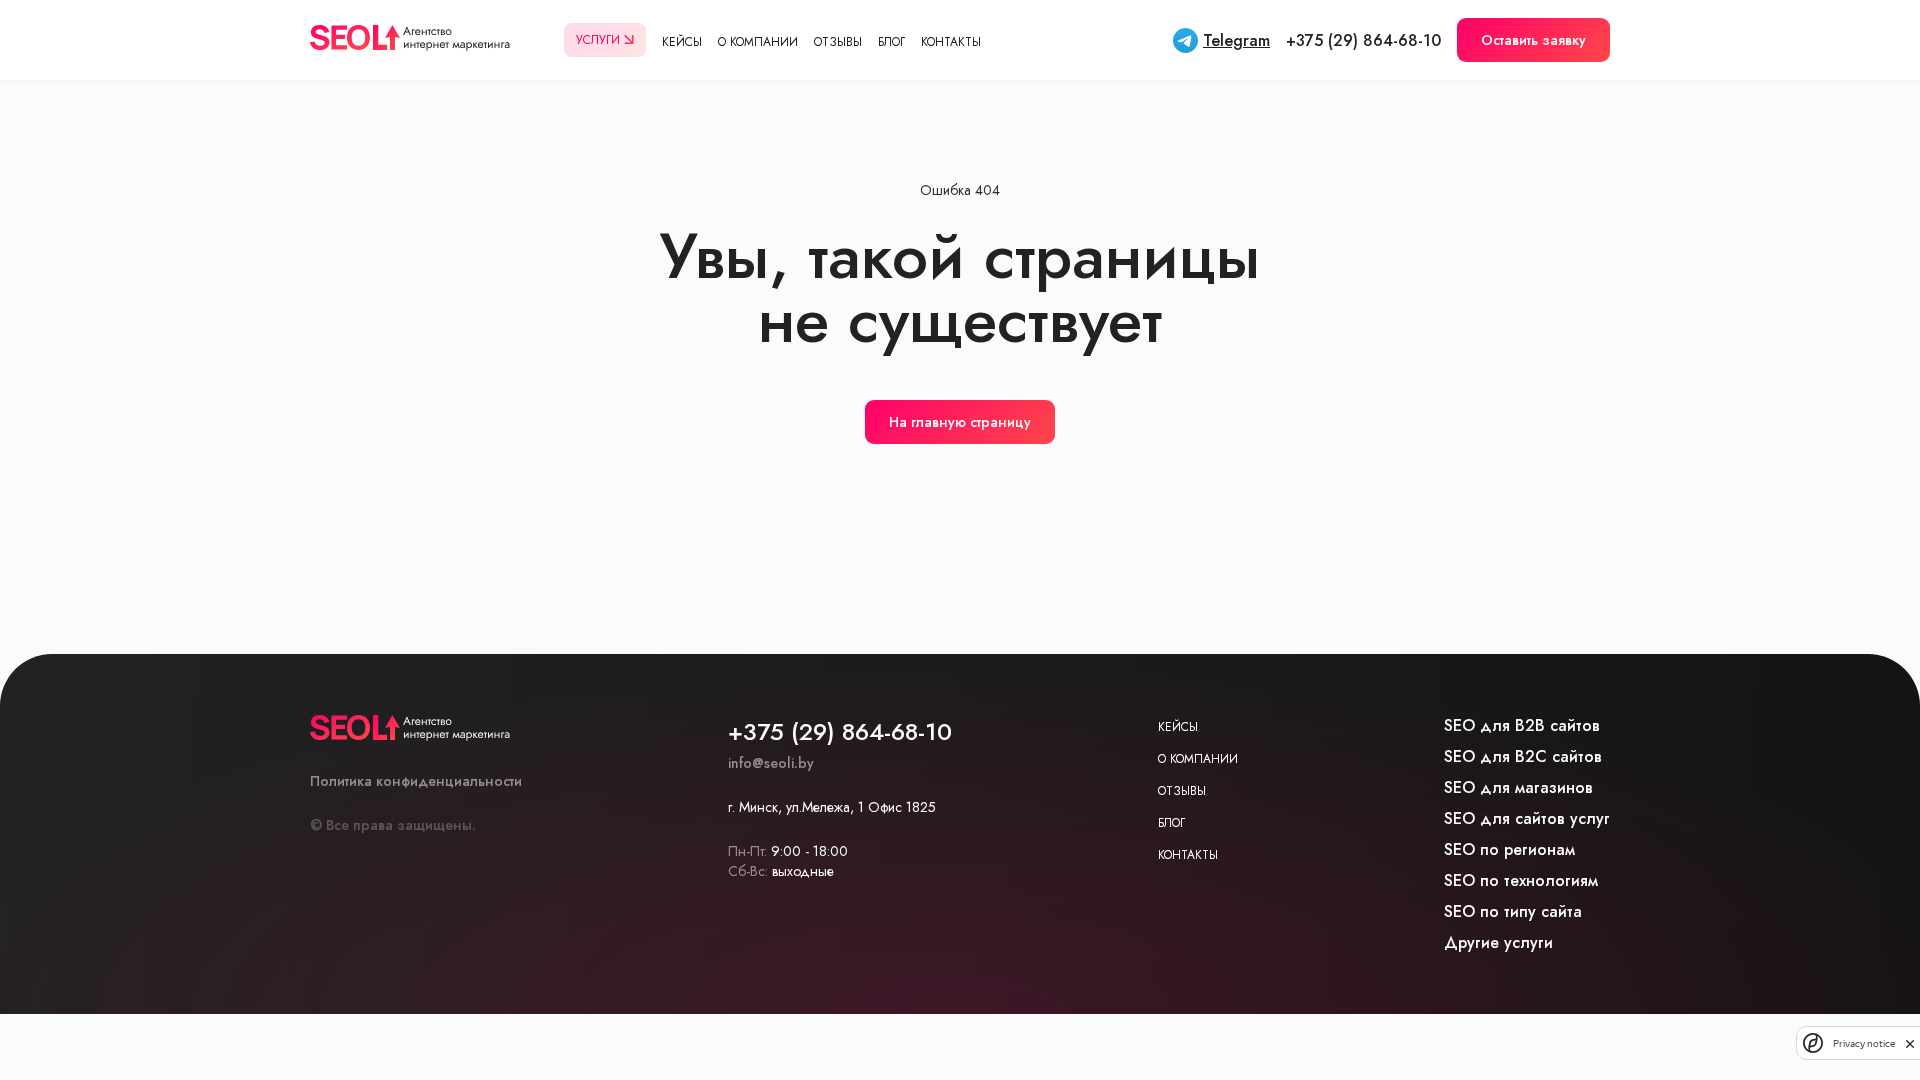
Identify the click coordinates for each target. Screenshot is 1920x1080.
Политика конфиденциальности (416, 781)
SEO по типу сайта (1513, 911)
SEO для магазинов (1518, 787)
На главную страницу (960, 422)
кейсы (1178, 727)
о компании (1198, 759)
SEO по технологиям (1521, 880)
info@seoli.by (771, 763)
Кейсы (682, 42)
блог (1171, 823)
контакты (1188, 855)
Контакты (951, 42)
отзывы (1182, 791)
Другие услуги (1498, 942)
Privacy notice (1864, 1043)
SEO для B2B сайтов (1522, 725)
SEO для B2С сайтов (1523, 756)
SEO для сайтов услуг (1527, 818)
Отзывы (838, 42)
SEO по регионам (1509, 849)
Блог (891, 42)
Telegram (1236, 40)
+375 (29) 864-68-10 (1363, 40)
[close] (1910, 1043)
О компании (758, 42)
